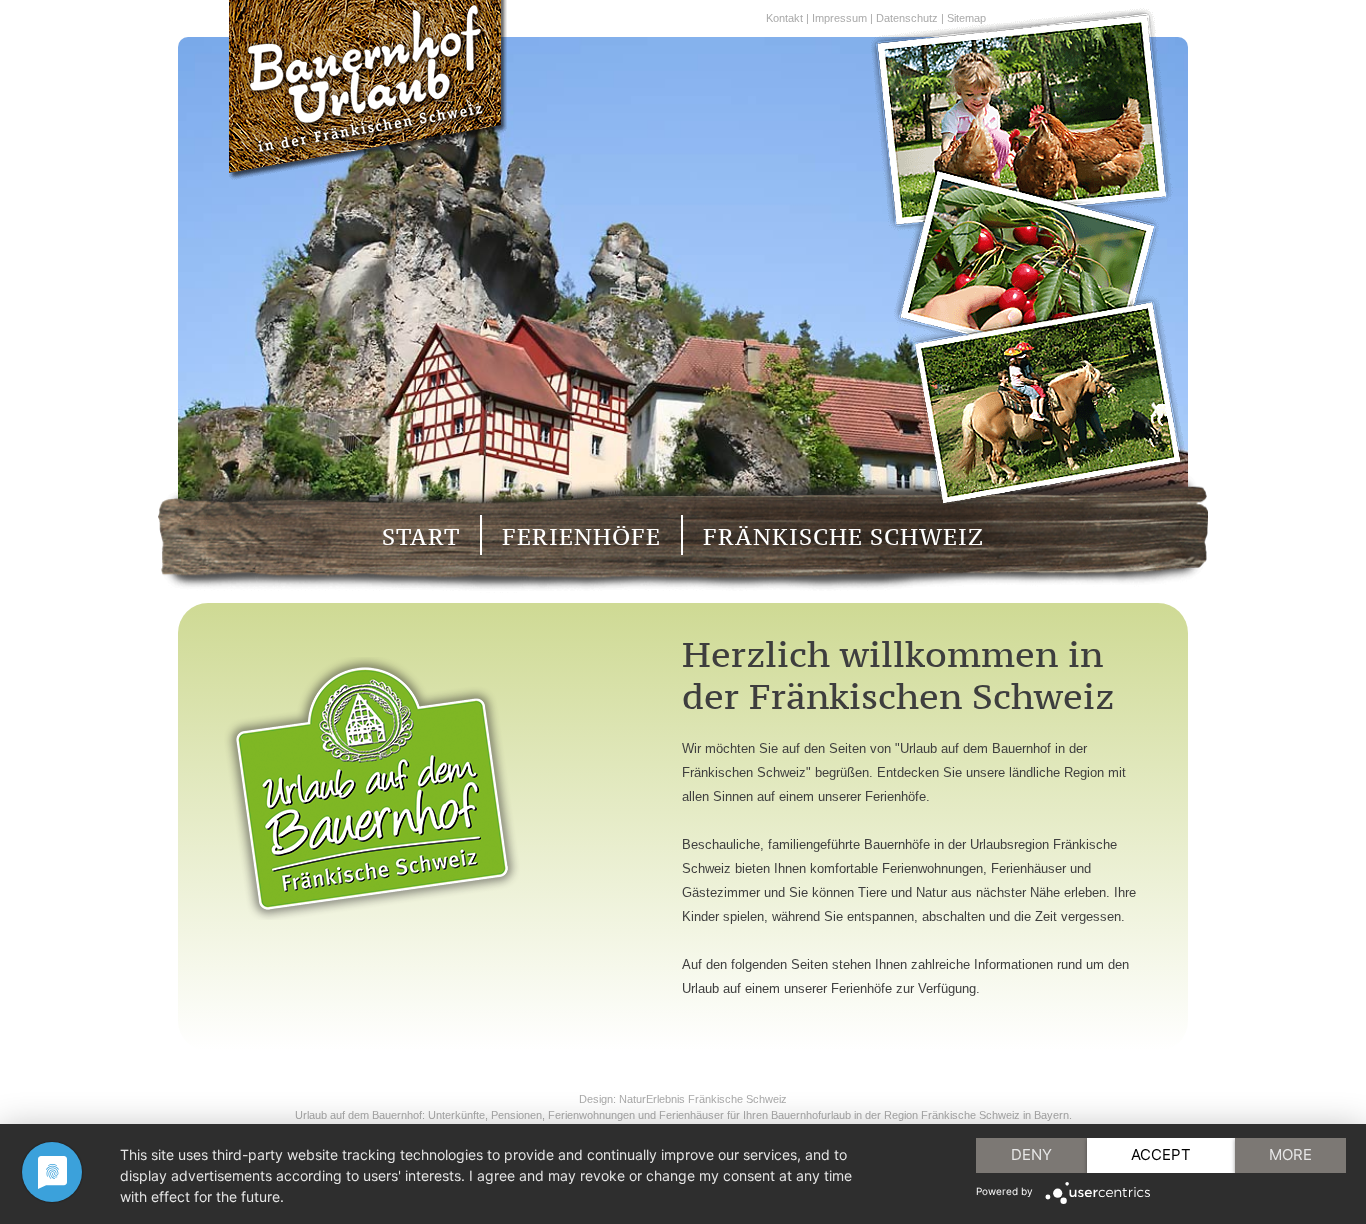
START (421, 536)
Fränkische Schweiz (737, 1099)
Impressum (839, 18)
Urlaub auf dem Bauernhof (358, 1115)
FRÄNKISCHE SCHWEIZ (843, 536)
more (1290, 1154)
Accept (1161, 1154)
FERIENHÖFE (581, 536)
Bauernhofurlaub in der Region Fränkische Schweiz (895, 1115)
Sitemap (966, 18)
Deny (1031, 1154)
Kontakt (784, 18)
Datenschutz (907, 18)
